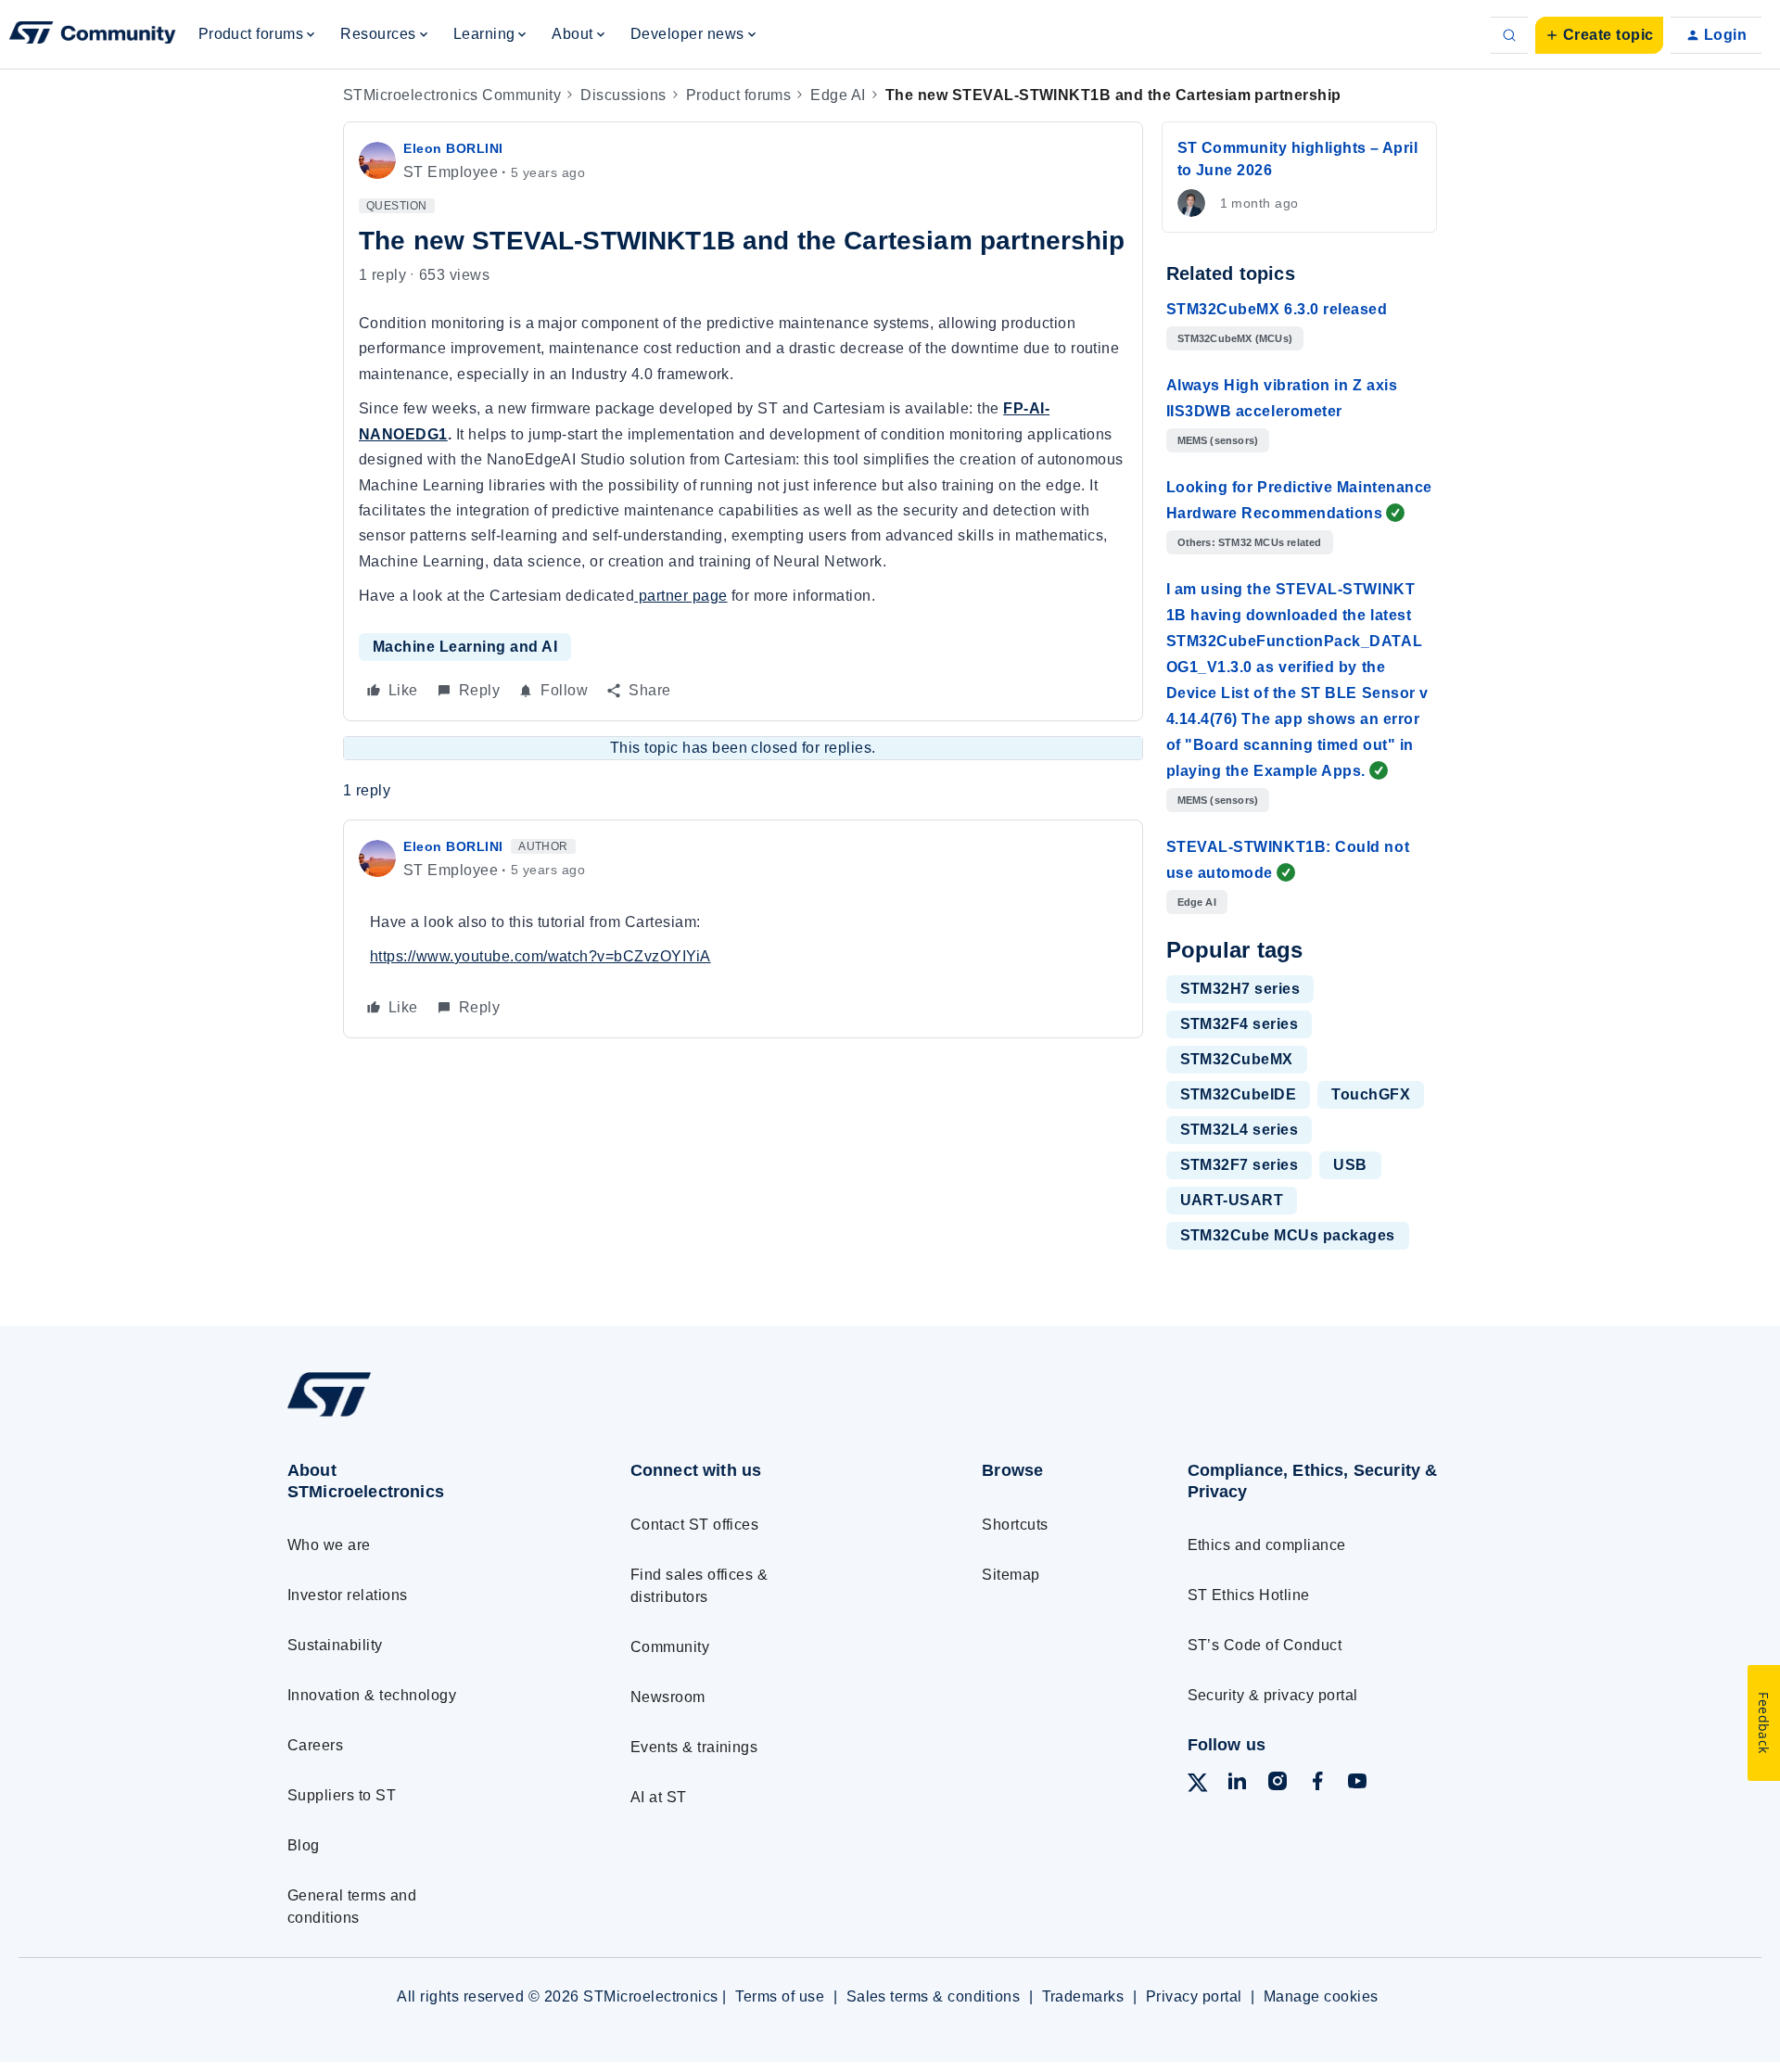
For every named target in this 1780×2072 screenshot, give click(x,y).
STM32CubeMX (1237, 1059)
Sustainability (335, 1645)
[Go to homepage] (424, 1416)
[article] (743, 929)
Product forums (739, 95)
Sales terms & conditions (934, 1996)
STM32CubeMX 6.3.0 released (1277, 309)
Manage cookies (1321, 1996)
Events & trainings (694, 1747)
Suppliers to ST (342, 1795)
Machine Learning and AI (465, 647)
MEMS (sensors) (1218, 440)
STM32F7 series (1240, 1165)
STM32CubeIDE (1239, 1094)
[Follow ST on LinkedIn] (1237, 1784)
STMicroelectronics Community (452, 95)
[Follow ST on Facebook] (1317, 1784)
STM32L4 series (1240, 1130)
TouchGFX (1371, 1094)
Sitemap (1011, 1575)
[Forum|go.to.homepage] (93, 35)
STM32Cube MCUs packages (1288, 1235)
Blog (304, 1845)
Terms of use (780, 1996)
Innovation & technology (372, 1695)
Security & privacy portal (1273, 1695)
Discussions (623, 95)
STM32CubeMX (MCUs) (1235, 338)
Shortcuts (1015, 1525)
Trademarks (1083, 1996)
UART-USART (1232, 1200)
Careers (315, 1745)
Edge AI (838, 95)
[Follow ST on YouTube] (1357, 1784)
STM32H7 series (1240, 989)
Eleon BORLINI (453, 148)
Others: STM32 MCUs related (1250, 542)
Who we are (329, 1545)
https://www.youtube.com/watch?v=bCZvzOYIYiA (540, 956)
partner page (680, 596)
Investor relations (348, 1595)
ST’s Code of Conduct (1265, 1645)
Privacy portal (1194, 1996)
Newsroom (668, 1697)
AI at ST (659, 1797)
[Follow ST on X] (1198, 1786)
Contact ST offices (695, 1525)
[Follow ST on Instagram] (1278, 1784)
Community (670, 1647)
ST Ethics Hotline (1249, 1595)
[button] (1599, 35)
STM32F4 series (1240, 1024)
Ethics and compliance (1267, 1545)
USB (1350, 1165)
